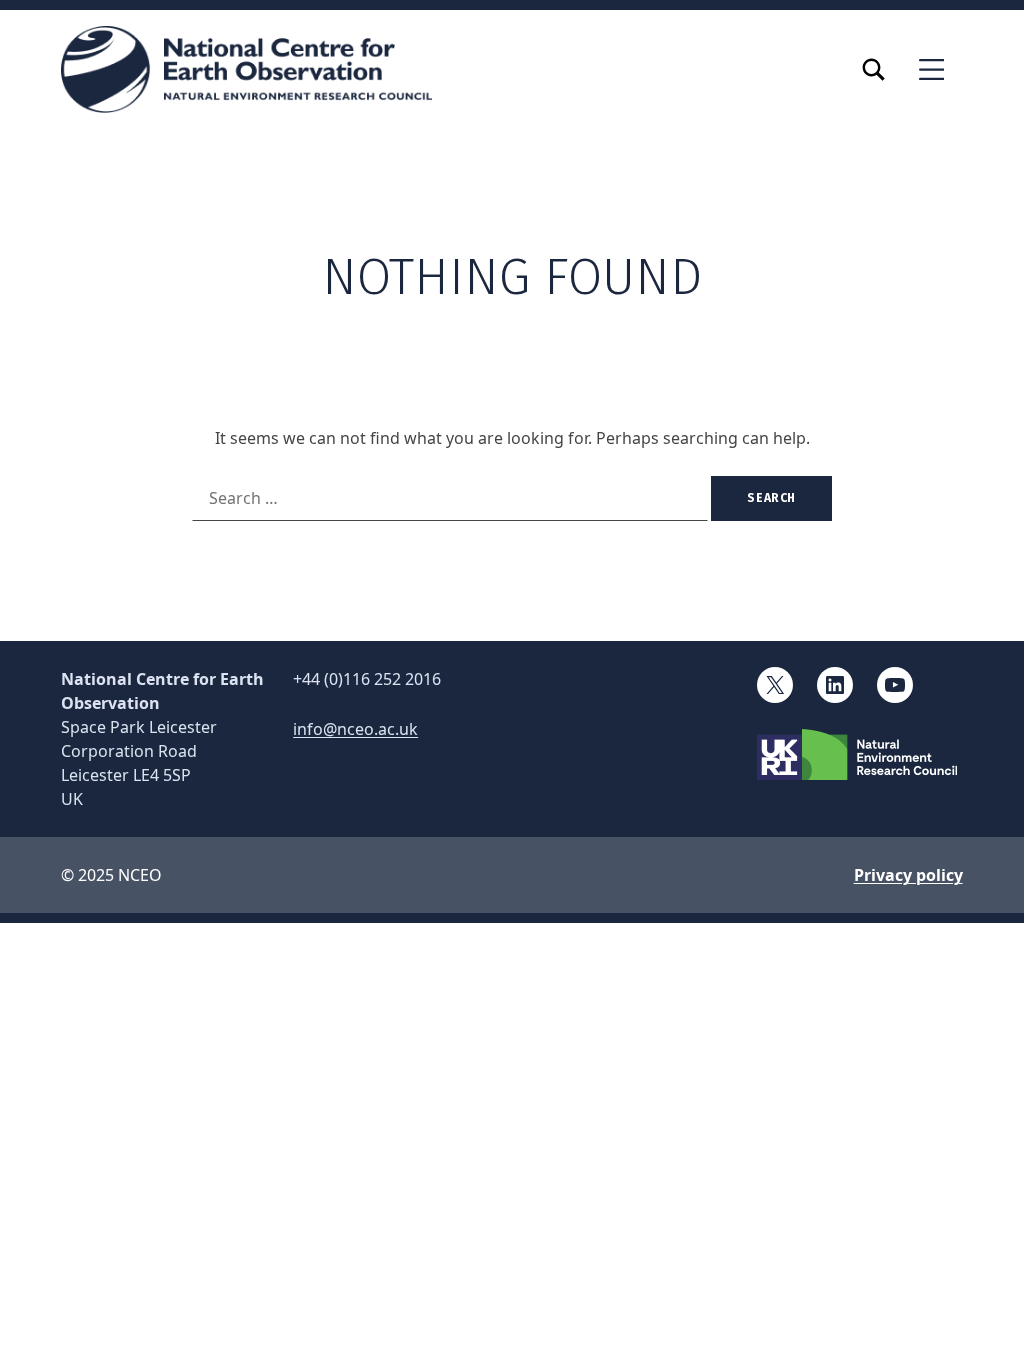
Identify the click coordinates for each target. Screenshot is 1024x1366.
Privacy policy (908, 875)
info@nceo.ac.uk (355, 729)
